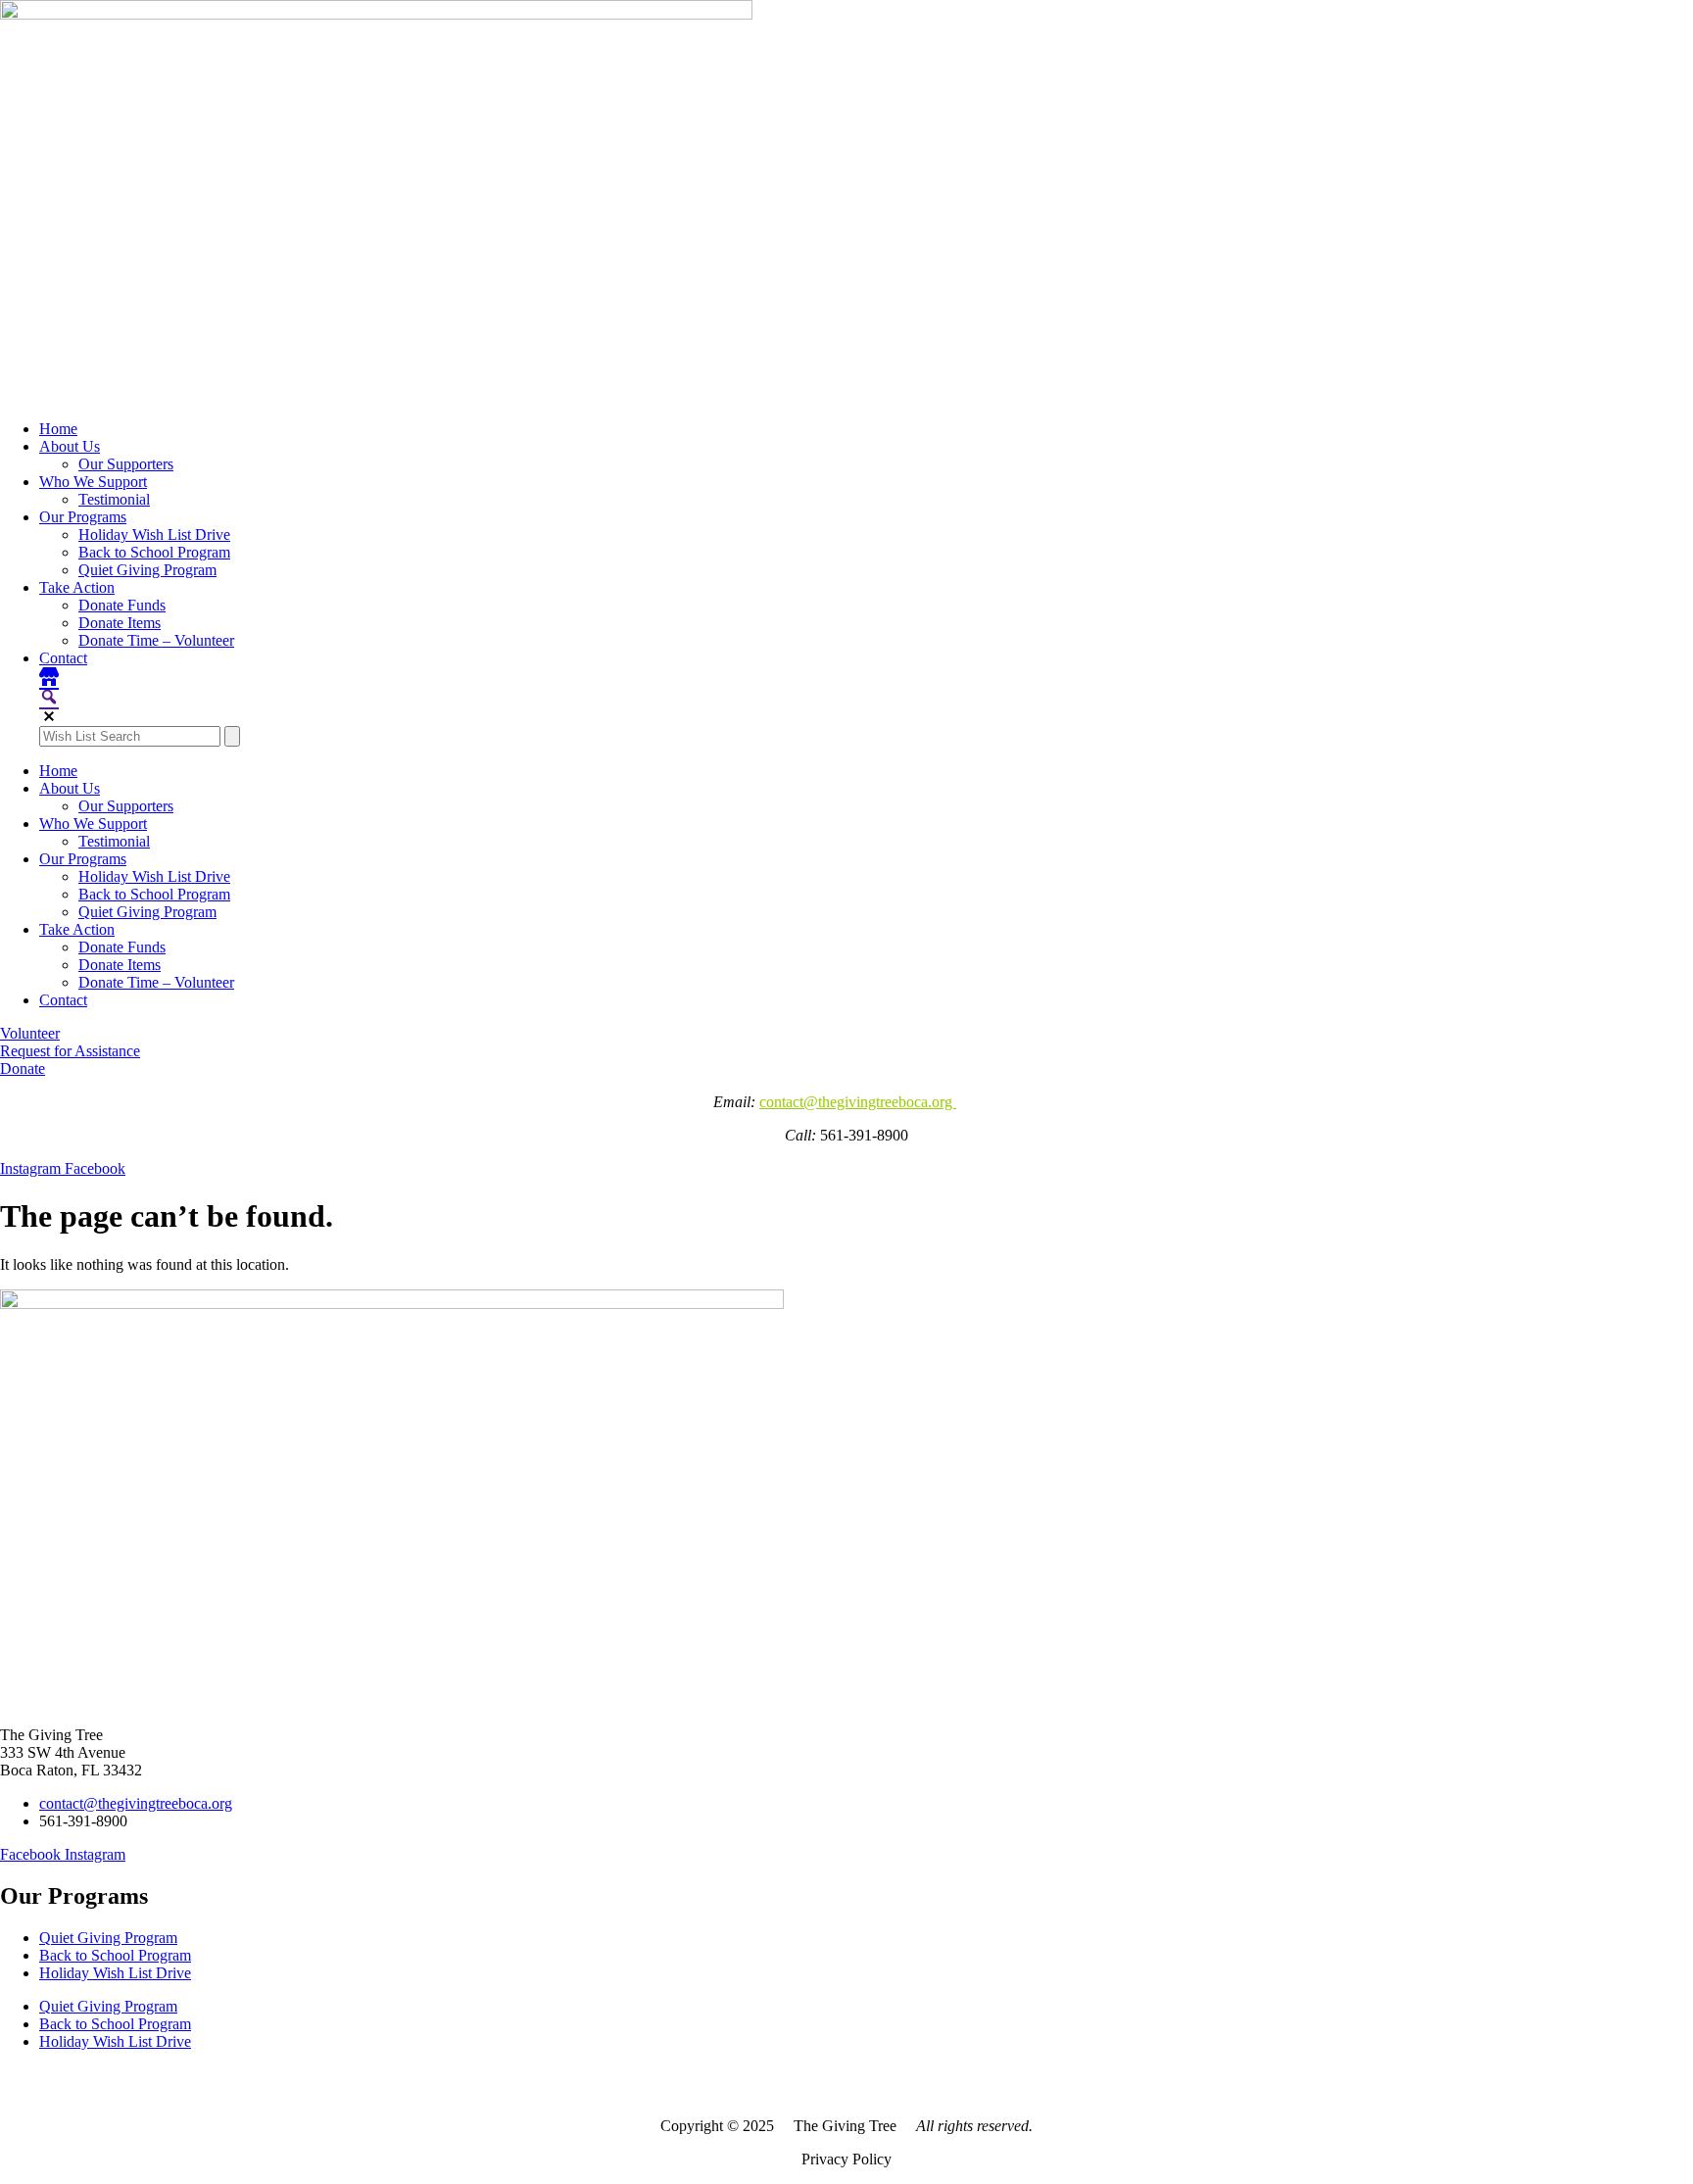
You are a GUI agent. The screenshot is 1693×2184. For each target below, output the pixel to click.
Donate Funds (122, 605)
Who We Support (93, 482)
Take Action (77, 587)
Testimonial (114, 499)
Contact (63, 658)
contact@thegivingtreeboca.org (858, 1102)
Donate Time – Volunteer (156, 640)
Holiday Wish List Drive (154, 534)
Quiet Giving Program (147, 570)
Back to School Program (154, 552)
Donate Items (120, 623)
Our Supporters (126, 464)
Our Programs (83, 517)
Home (58, 429)
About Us (70, 446)
